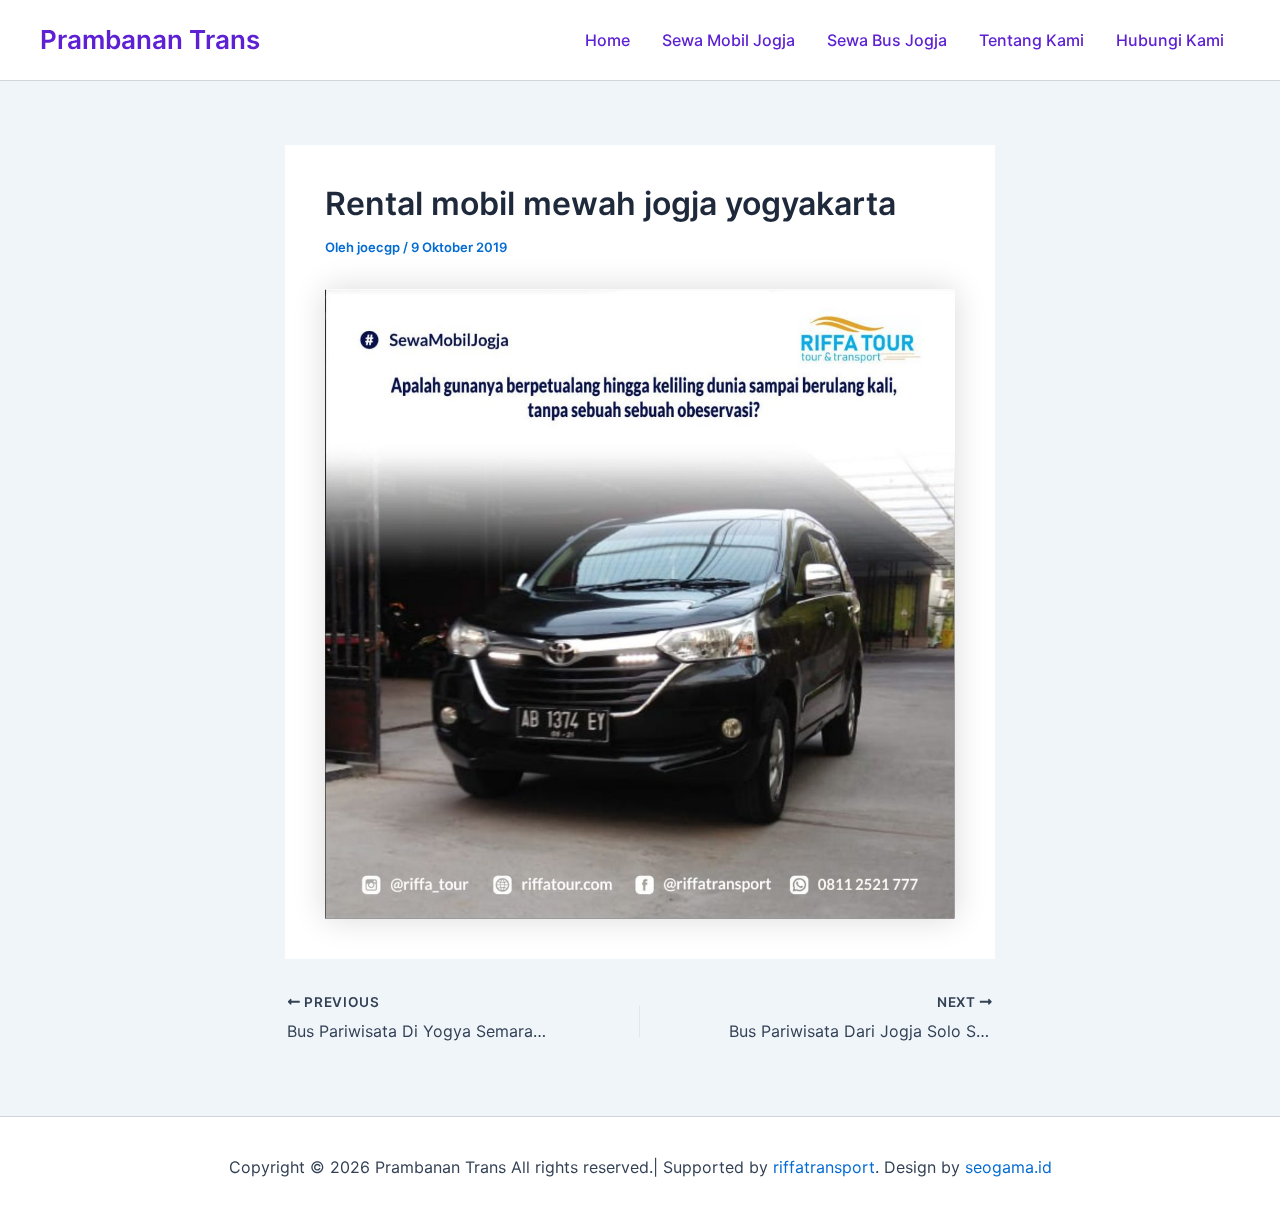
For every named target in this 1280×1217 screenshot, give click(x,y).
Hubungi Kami (1170, 40)
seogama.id (1008, 1167)
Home (607, 40)
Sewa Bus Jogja (887, 40)
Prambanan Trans (150, 39)
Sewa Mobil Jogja (728, 40)
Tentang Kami (1031, 40)
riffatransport (824, 1167)
